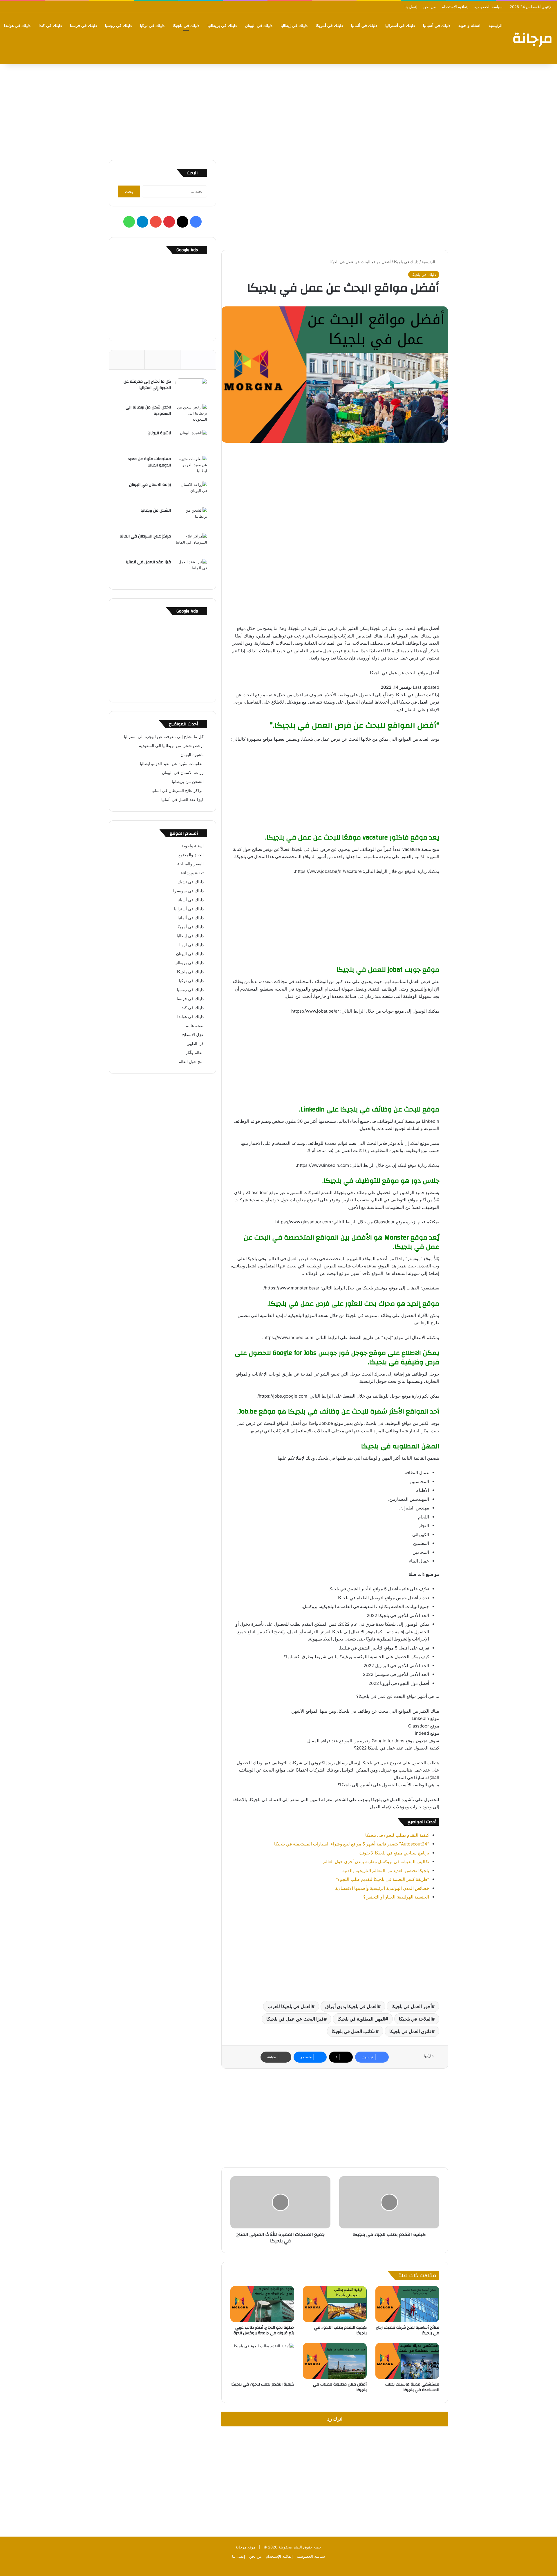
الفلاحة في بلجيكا (415, 2019)
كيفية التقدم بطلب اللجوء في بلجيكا (340, 2330)
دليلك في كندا (50, 26)
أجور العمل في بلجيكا (412, 2006)
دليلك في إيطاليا (294, 26)
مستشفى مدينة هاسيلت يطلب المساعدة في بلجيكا (412, 2387)
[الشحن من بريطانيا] (191, 518)
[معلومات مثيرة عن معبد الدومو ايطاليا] (191, 467)
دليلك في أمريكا (329, 26)
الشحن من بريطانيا (156, 511)
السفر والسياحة (190, 864)
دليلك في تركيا (152, 26)
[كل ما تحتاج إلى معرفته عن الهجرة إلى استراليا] (191, 389)
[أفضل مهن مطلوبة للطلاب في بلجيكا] (335, 2361)
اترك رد (335, 2419)
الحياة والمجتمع (191, 855)
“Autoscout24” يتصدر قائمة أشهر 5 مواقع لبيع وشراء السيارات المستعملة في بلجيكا (352, 1844)
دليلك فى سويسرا (188, 891)
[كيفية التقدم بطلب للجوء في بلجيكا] (262, 2361)
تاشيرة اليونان (159, 433)
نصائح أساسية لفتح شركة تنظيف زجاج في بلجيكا (407, 2330)
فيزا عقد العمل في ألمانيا (148, 562)
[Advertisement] (278, 111)
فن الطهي (195, 1044)
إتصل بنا (411, 7)
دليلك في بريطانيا (222, 26)
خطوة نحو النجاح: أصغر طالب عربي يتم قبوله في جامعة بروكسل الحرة (264, 2330)
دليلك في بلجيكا (186, 26)
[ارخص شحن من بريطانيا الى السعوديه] (191, 415)
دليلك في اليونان (259, 26)
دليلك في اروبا (191, 945)
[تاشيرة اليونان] (191, 441)
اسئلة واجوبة (469, 26)
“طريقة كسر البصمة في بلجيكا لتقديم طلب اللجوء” (383, 1879)
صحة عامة (195, 1026)
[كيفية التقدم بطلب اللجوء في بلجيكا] (335, 2304)
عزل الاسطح (193, 1035)
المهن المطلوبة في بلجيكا (361, 2019)
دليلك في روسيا (118, 26)
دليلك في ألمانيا (364, 26)
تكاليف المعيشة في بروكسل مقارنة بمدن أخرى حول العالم (376, 1862)
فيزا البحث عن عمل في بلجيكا (295, 2019)
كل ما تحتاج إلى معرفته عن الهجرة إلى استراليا (147, 385)
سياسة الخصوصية (488, 7)
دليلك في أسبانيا (437, 26)
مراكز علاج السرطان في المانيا (145, 536)
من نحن (429, 7)
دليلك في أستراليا (400, 26)
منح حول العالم (191, 1062)
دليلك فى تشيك (191, 882)
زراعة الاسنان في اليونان (150, 485)
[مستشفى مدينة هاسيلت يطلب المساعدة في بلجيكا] (407, 2361)
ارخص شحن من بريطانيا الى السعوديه (148, 410)
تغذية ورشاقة (192, 873)
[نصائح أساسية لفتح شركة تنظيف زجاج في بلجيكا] (407, 2304)
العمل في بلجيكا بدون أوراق (351, 2006)
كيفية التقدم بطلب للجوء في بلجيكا (397, 1835)
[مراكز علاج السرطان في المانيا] (191, 544)
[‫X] (182, 222)
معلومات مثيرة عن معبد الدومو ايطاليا (149, 462)
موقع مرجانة (245, 2547)
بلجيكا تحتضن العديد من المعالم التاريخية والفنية (386, 1871)
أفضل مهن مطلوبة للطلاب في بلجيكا (340, 2387)
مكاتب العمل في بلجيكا (354, 2031)
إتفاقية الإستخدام (455, 7)
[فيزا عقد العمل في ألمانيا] (191, 570)
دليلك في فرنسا (83, 26)
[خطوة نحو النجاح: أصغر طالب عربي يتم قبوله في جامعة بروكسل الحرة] (262, 2304)
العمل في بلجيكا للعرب (290, 2006)
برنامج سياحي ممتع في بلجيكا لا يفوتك (394, 1853)
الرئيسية (495, 26)
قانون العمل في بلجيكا (410, 2031)
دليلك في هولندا (17, 26)
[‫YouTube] (156, 222)
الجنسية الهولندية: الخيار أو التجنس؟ (396, 1897)
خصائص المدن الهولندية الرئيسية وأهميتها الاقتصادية (382, 1888)
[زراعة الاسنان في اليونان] (191, 492)
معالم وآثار (195, 1053)
